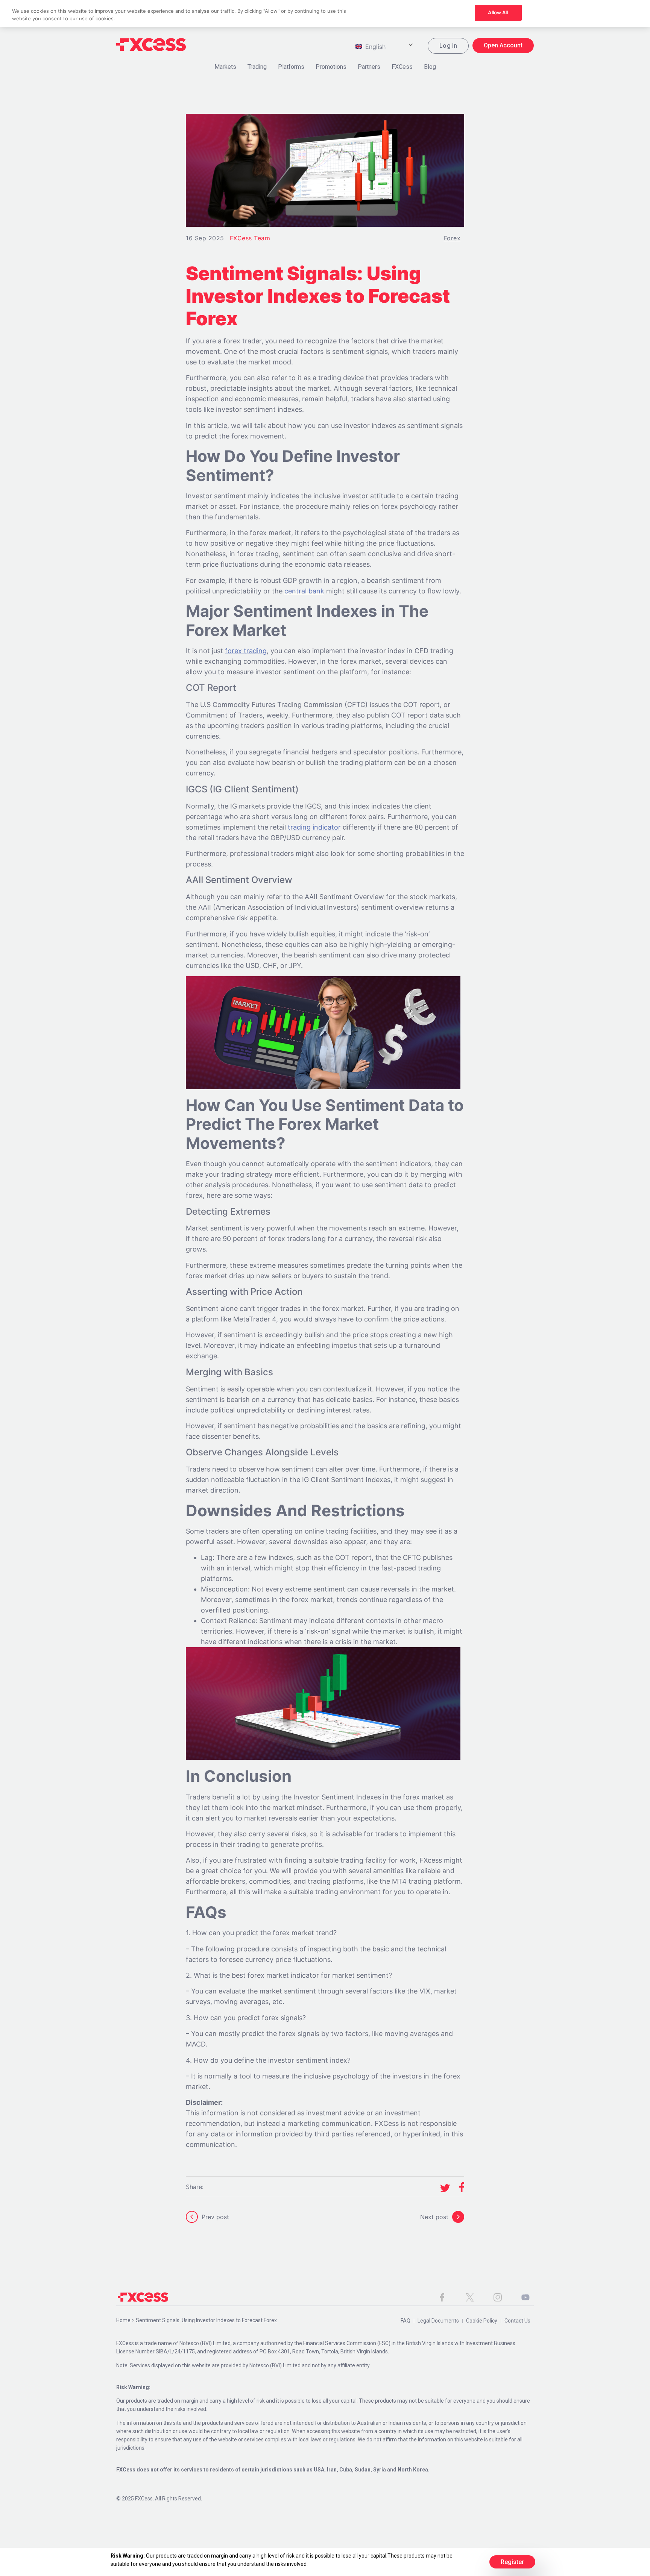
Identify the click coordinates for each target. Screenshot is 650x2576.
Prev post (215, 2217)
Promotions (331, 67)
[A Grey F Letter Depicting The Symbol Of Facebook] (442, 2297)
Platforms (291, 67)
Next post (434, 2217)
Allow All (498, 12)
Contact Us (517, 2321)
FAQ (405, 2321)
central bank (304, 591)
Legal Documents (438, 2321)
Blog (430, 67)
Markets (225, 67)
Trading (257, 67)
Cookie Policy (482, 2321)
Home (123, 2320)
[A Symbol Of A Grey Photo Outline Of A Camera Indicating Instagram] (498, 2297)
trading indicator (314, 827)
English (374, 47)
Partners (369, 67)
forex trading (246, 651)
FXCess (402, 67)
